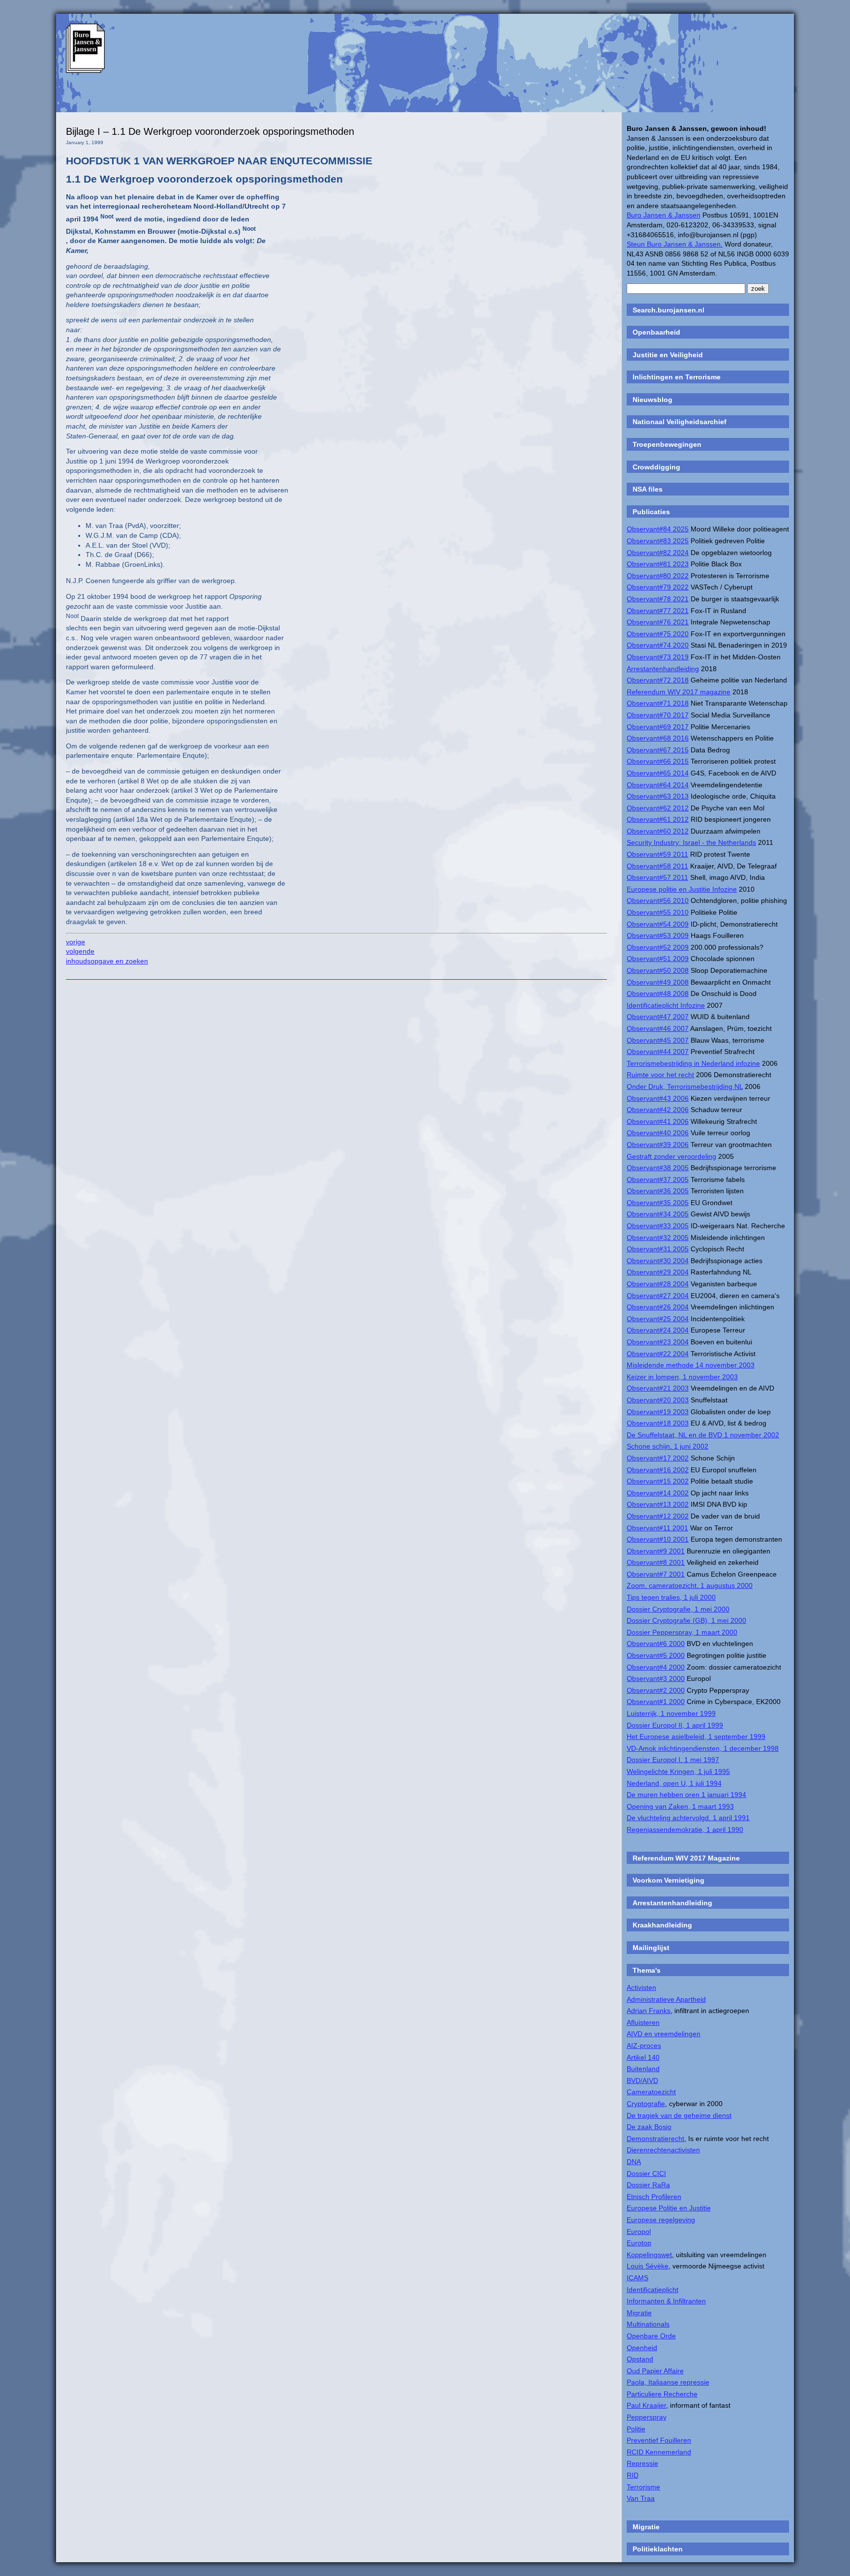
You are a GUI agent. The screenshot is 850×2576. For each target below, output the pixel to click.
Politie (636, 2429)
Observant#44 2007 (658, 1052)
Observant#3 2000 (656, 1678)
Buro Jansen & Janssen (664, 215)
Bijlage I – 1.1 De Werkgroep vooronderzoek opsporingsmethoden (210, 131)
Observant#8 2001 (656, 1562)
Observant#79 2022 (658, 587)
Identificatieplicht (653, 2290)
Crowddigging (656, 467)
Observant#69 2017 (658, 727)
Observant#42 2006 (658, 1110)
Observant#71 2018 (658, 703)
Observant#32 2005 (658, 1238)
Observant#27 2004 (658, 1296)
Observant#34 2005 (658, 1214)
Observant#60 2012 (658, 831)
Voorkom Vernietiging (668, 1880)
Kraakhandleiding (662, 1925)
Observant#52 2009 (658, 947)
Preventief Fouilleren (659, 2440)
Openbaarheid (656, 332)
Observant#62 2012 (658, 808)
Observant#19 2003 (658, 1412)
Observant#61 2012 (658, 819)
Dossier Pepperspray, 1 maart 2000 (682, 1632)
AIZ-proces (644, 2046)
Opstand (640, 2359)
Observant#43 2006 (658, 1098)
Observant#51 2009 (658, 959)
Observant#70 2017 (658, 715)
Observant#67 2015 (658, 750)
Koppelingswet (649, 2255)
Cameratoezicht (651, 2092)
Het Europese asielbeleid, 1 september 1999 (696, 1737)
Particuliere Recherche (662, 2394)
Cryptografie (646, 2104)
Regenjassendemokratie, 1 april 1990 (685, 1830)
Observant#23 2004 (658, 1342)
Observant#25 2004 (658, 1319)
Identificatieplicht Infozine (666, 1005)
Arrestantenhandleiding (663, 669)
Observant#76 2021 (658, 622)
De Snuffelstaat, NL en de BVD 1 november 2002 (703, 1435)
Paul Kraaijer (646, 2405)
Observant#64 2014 (658, 785)
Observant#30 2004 (658, 1261)
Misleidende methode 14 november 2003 (691, 1365)
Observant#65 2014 (658, 773)
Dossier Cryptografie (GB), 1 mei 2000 (686, 1620)
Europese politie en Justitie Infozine (682, 889)
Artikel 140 (643, 2057)
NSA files (648, 489)
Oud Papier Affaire (655, 2371)
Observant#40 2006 (658, 1133)
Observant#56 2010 (658, 900)
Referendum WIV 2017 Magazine (686, 1858)
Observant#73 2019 (658, 657)
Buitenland (643, 2069)
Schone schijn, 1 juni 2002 (668, 1446)
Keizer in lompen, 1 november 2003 (682, 1377)
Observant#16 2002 (658, 1470)
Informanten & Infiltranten (666, 2301)
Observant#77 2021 (658, 611)
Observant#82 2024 (658, 553)
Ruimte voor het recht (660, 1075)
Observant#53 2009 (658, 935)
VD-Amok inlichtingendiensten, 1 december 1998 (703, 1748)
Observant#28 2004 (658, 1284)
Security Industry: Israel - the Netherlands (691, 842)
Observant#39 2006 (658, 1145)
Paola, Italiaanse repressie (668, 2382)
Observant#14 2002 (658, 1493)
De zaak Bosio (649, 2127)
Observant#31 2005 (658, 1249)
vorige (76, 942)
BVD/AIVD (642, 2080)
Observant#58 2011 (657, 866)
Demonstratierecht (655, 2139)
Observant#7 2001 (656, 1574)
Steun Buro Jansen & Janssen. (675, 244)
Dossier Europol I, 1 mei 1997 (673, 1760)
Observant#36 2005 (658, 1191)
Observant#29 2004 (658, 1272)
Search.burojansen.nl (668, 310)
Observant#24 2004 (658, 1330)
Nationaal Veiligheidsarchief (680, 422)
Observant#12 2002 (658, 1516)
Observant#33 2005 (658, 1226)
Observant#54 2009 (658, 924)
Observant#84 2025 (658, 529)
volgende (80, 951)
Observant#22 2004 (658, 1354)
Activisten (641, 1987)
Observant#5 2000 (656, 1655)
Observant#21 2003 (658, 1388)
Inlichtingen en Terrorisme (677, 377)
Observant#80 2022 (658, 576)
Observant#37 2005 (658, 1179)
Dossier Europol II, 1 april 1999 (675, 1725)
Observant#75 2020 (658, 634)
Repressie (642, 2463)
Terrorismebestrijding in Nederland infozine (693, 1063)
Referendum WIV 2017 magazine (679, 692)
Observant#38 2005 (658, 1168)
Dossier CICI (646, 2173)
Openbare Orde (651, 2336)
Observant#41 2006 (658, 1121)
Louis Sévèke (648, 2266)
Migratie (639, 2313)
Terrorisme (643, 2487)
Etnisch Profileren (654, 2197)
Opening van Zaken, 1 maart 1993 (680, 1806)
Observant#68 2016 (658, 738)
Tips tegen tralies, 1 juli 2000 (671, 1597)
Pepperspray (647, 2417)
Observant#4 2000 (656, 1667)
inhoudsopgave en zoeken (107, 961)
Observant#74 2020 (658, 645)
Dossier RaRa (648, 2185)
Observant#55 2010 (658, 912)
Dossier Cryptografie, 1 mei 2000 (678, 1609)
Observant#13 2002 (658, 1504)
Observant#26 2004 (658, 1307)
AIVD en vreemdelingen (664, 2034)
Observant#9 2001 (656, 1551)
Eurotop (639, 2243)
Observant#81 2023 (658, 564)
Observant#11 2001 (657, 1528)
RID (633, 2475)
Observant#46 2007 (658, 1028)
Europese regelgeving (661, 2220)
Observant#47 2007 (658, 1017)
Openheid (642, 2348)
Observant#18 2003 (658, 1423)
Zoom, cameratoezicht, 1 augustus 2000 (690, 1585)
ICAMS (637, 2278)
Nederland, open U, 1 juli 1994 (674, 1783)
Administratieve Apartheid (666, 1999)
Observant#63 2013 (658, 796)
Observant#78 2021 (658, 599)
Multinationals (648, 2324)
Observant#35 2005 (658, 1203)
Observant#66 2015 (658, 761)
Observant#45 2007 (658, 1040)
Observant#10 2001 (658, 1539)
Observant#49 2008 (658, 982)
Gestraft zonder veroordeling (671, 1156)
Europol (639, 2232)
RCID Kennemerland (659, 2452)
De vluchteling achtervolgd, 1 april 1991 (688, 1818)
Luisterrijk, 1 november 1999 (671, 1713)
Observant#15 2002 (658, 1481)
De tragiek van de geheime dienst (679, 2115)
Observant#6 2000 (656, 1644)
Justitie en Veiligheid (668, 355)
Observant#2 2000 (656, 1690)
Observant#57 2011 (657, 877)
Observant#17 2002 (658, 1458)
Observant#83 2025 (658, 541)
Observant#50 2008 (658, 970)
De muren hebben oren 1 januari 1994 (686, 1795)
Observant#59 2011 (657, 854)
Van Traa (641, 2498)
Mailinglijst (651, 1948)
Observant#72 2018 (658, 680)
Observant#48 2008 (658, 993)
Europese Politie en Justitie (669, 2208)
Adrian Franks (649, 2011)
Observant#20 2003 (658, 1400)
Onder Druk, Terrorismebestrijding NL (685, 1086)
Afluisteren (643, 2022)
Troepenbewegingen (667, 444)
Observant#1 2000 (656, 1702)
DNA (634, 2162)
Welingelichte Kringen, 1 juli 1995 (678, 1771)
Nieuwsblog (653, 400)
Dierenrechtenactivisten (663, 2150)
